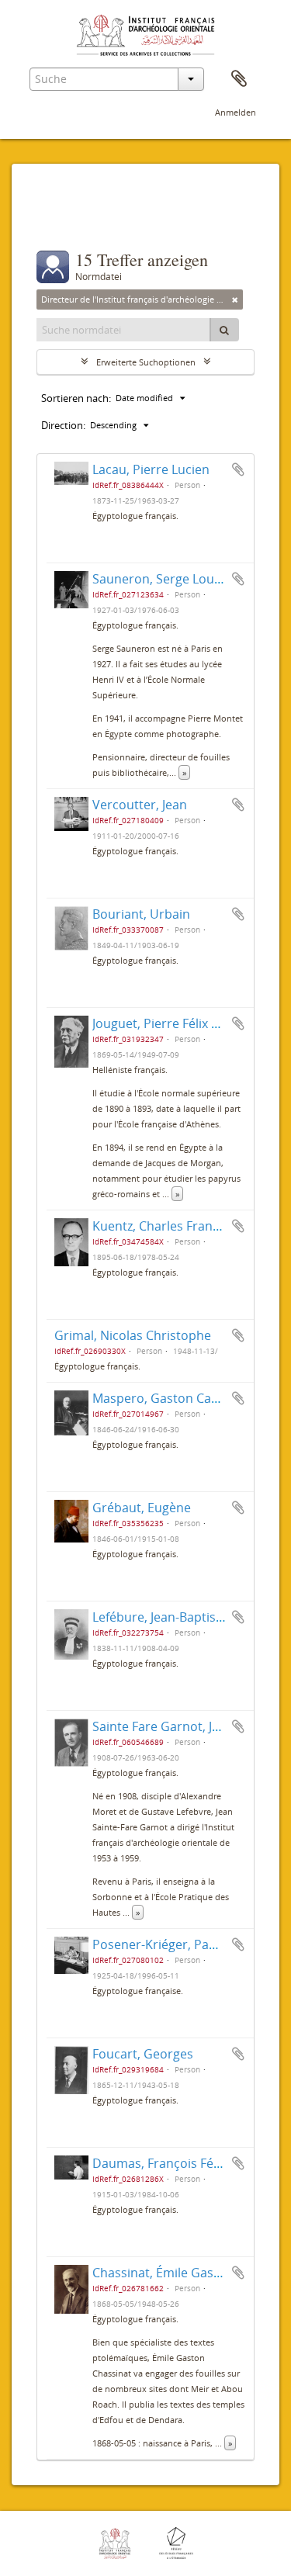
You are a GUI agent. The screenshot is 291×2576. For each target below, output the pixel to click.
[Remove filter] (235, 299)
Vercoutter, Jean (140, 805)
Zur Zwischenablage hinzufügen (238, 469)
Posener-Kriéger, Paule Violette (184, 1944)
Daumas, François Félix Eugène (182, 2163)
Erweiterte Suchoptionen (146, 362)
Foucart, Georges (143, 2054)
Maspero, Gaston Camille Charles (189, 1398)
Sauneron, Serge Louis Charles (182, 579)
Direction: (63, 425)
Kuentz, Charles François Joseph (185, 1226)
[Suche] (224, 330)
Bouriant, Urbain (141, 914)
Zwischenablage (239, 79)
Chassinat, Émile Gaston (163, 2273)
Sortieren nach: (76, 398)
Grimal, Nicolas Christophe (133, 1335)
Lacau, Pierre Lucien (151, 469)
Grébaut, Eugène (142, 1508)
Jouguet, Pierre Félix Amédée (176, 1023)
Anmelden (236, 112)
